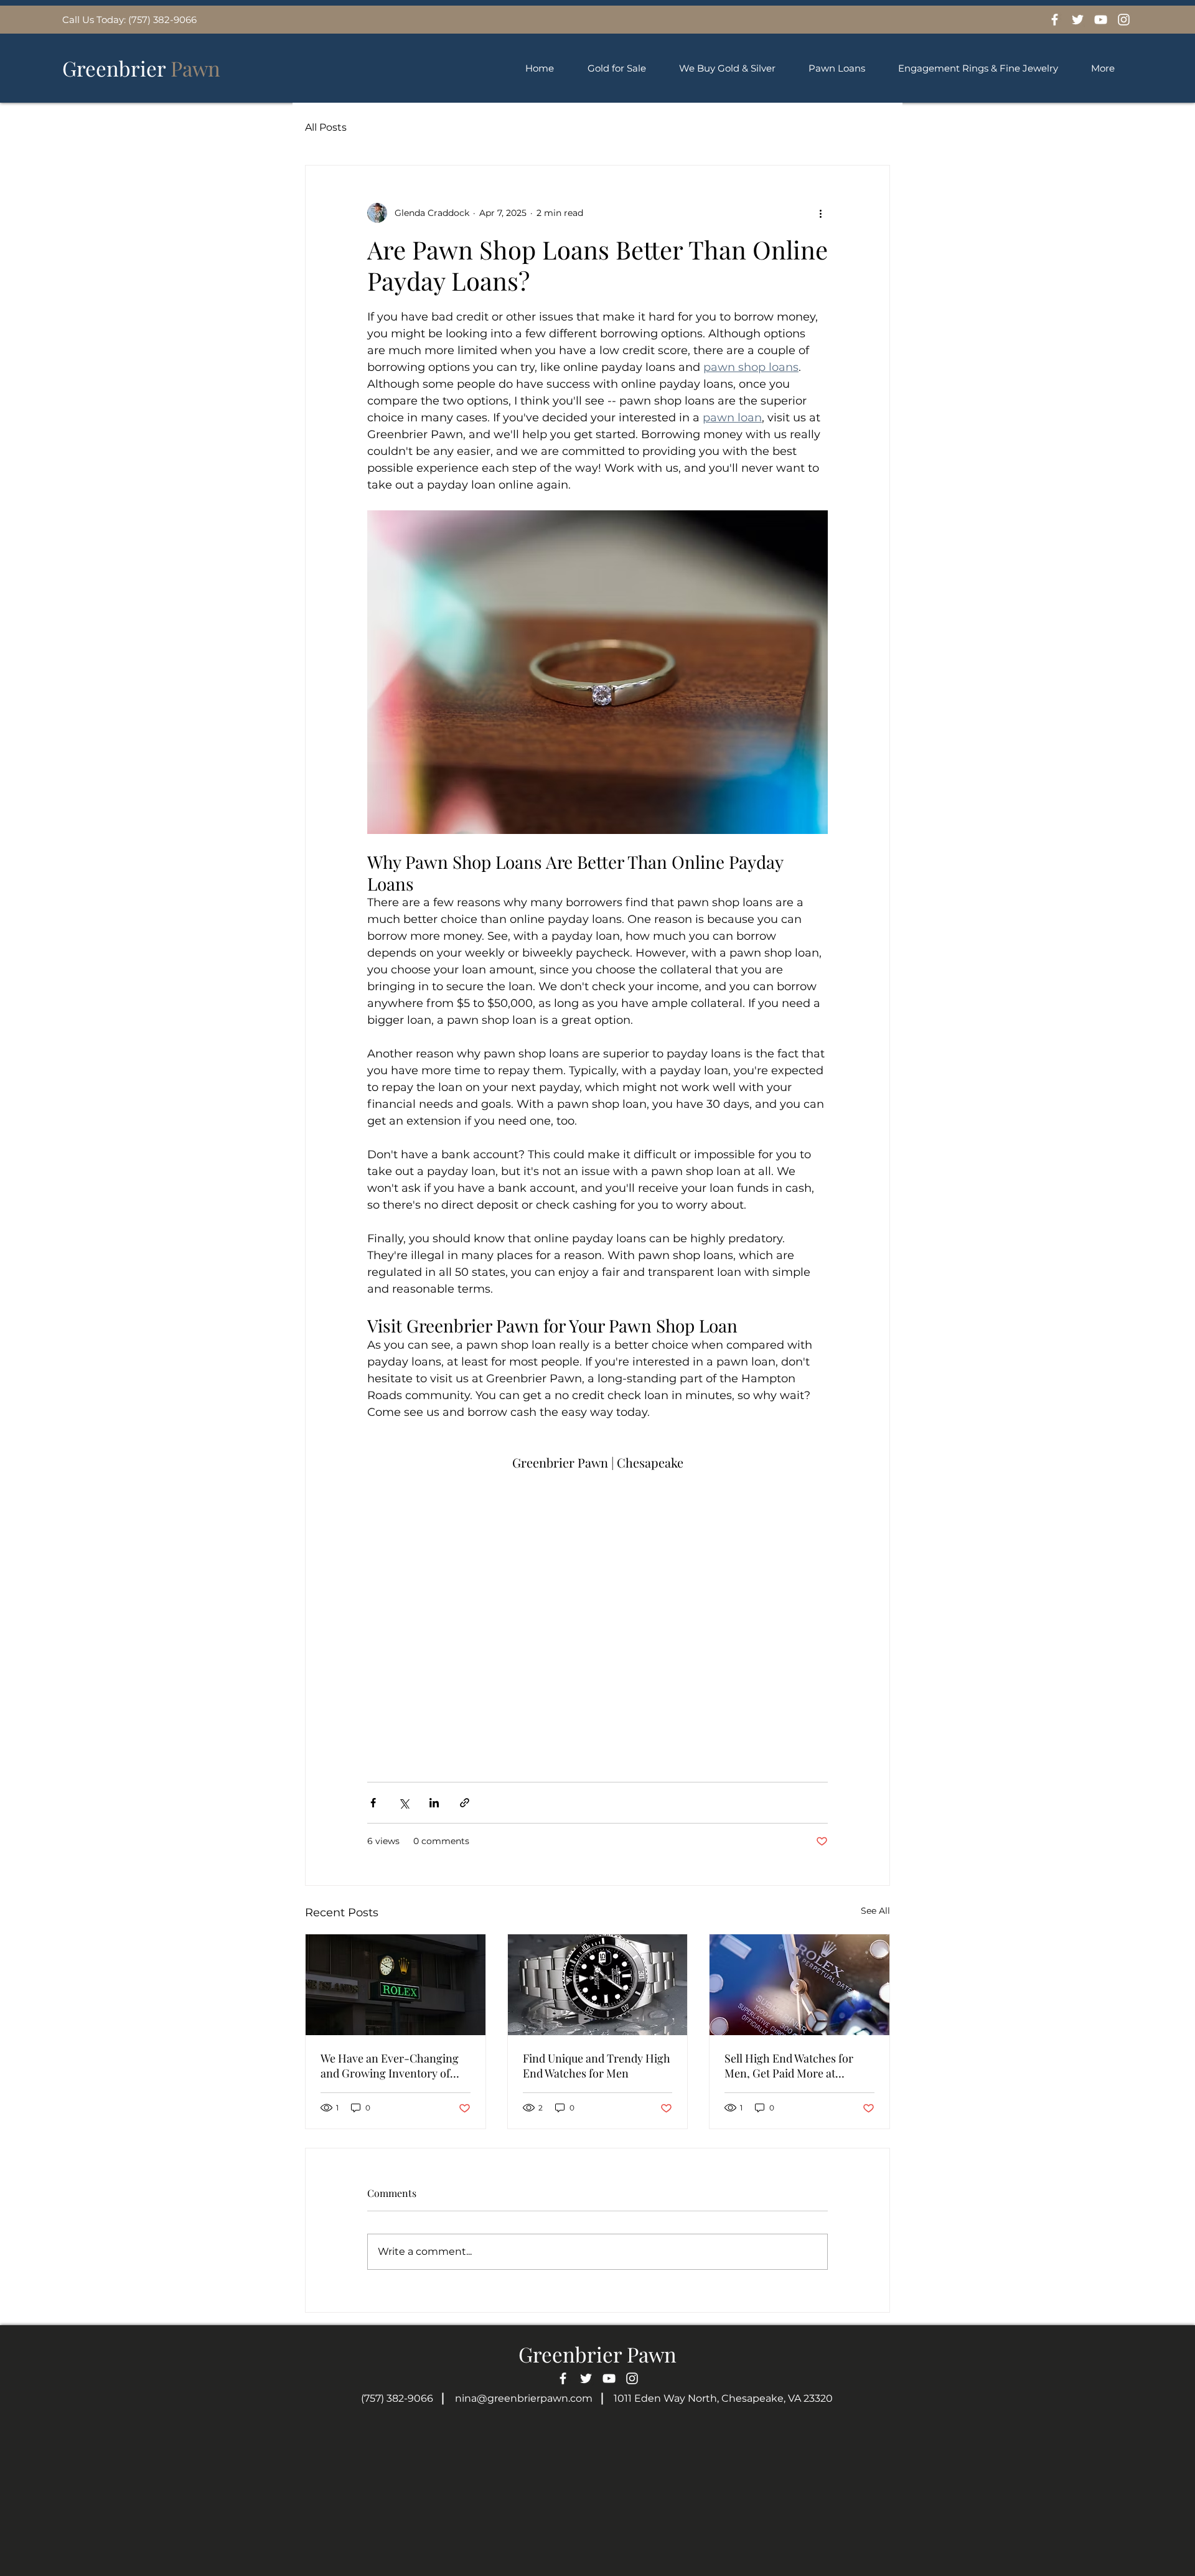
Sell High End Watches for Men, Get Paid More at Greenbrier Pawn (789, 2066)
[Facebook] (1055, 20)
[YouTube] (1101, 20)
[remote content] (597, 1611)
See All (875, 1911)
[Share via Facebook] (373, 1803)
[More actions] (820, 213)
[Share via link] (465, 1803)
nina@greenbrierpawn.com (524, 2398)
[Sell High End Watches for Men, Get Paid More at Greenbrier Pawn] (799, 1985)
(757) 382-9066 (397, 2398)
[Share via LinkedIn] (434, 1803)
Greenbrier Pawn (597, 2354)
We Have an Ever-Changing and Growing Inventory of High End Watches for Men (390, 2066)
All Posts (326, 127)
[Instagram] (1124, 20)
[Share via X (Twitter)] (404, 1803)
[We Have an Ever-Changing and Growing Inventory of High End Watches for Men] (396, 1985)
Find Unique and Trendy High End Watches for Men (597, 2066)
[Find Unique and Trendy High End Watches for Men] (598, 1985)
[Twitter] (1078, 20)
